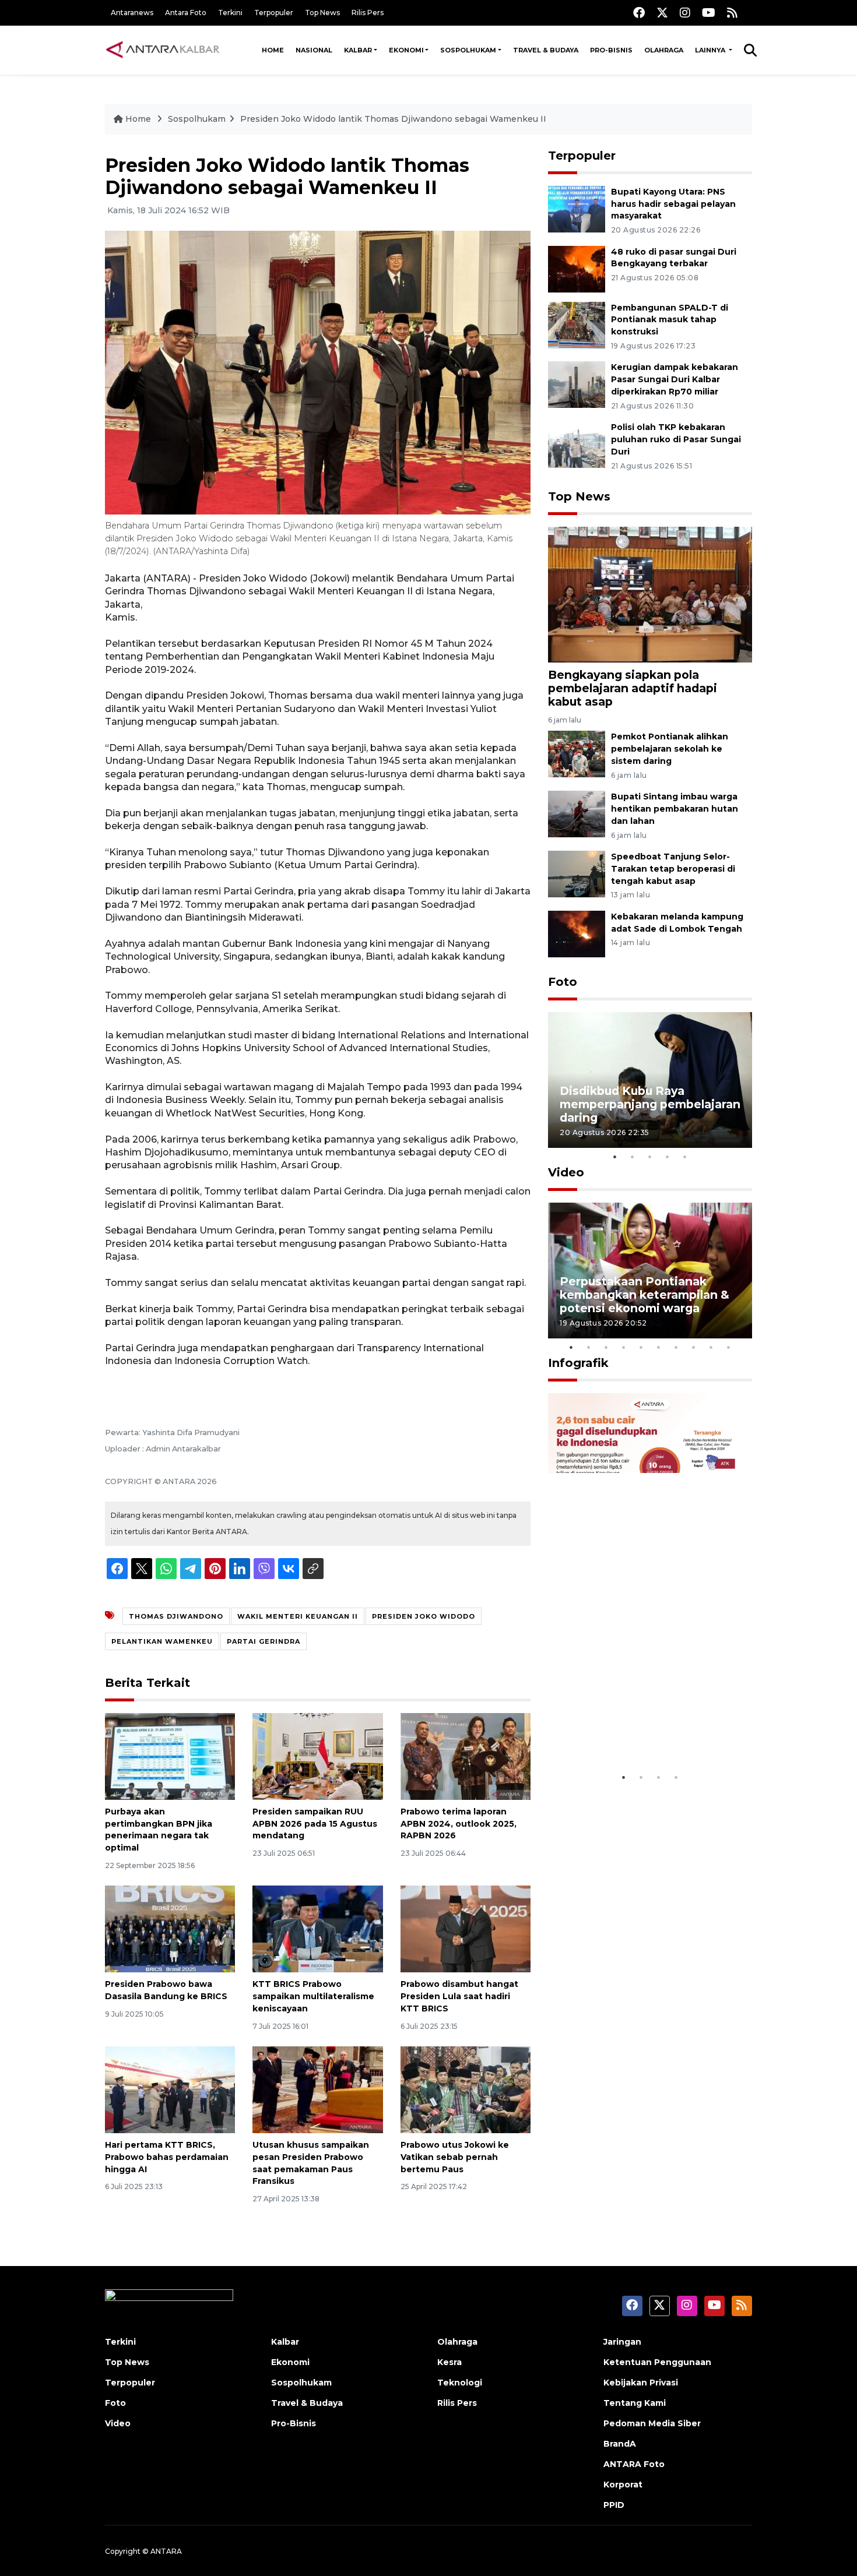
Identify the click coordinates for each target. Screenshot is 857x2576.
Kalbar (358, 50)
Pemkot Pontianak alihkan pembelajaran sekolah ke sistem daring (670, 749)
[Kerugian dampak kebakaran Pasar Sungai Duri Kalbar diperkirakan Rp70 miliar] (577, 384)
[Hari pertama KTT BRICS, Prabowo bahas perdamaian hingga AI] (170, 2089)
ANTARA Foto (634, 2464)
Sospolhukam (468, 50)
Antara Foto (186, 13)
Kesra (449, 2362)
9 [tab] (711, 1347)
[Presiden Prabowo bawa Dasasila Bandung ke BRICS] (170, 1928)
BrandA (620, 2444)
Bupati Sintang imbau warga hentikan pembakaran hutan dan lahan (675, 809)
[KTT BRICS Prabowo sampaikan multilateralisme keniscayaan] (317, 1928)
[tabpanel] (650, 1080)
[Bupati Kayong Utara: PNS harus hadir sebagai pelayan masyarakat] (577, 208)
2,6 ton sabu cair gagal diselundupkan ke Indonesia (642, 1730)
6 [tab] (659, 1347)
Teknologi (460, 2383)
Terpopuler (274, 13)
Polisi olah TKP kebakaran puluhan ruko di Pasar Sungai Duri (676, 439)
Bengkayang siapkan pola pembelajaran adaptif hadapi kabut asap (633, 688)
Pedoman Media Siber (652, 2423)
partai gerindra (264, 1641)
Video (566, 1172)
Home (273, 50)
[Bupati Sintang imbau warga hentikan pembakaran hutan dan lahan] (577, 813)
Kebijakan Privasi (641, 2383)
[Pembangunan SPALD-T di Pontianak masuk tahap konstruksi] (577, 324)
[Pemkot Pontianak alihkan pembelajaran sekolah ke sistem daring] (577, 754)
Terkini (230, 13)
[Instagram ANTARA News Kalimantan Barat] (685, 13)
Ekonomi (406, 50)
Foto (563, 982)
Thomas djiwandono (176, 1616)
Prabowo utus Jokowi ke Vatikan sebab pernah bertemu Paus (455, 2157)
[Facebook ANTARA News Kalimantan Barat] (639, 13)
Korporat (623, 2485)
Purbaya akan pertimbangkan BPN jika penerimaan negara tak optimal (159, 1830)
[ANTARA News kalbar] (163, 50)
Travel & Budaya (546, 50)
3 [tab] (650, 1157)
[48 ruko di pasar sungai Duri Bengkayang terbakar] (577, 268)
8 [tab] (694, 1347)
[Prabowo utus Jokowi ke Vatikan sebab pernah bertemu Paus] (466, 2089)
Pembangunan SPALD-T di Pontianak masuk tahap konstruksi (670, 320)
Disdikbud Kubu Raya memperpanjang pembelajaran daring (650, 1104)
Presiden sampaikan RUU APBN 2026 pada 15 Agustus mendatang (315, 1824)
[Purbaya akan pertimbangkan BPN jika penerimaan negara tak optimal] (170, 1756)
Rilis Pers (368, 13)
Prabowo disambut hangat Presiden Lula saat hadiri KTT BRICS (459, 1996)
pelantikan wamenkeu (162, 1641)
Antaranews (132, 13)
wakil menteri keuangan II (298, 1616)
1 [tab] (615, 1157)
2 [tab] (633, 1157)
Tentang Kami (635, 2403)
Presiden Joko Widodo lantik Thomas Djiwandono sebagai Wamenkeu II (393, 119)
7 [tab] (676, 1347)
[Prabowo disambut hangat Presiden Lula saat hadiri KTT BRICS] (466, 1928)
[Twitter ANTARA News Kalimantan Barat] (662, 13)
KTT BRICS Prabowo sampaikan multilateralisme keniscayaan (313, 1996)
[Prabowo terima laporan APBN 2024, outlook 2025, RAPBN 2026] (466, 1756)
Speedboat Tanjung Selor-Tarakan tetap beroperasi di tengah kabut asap (673, 869)
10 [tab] (729, 1347)
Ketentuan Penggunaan (657, 2362)
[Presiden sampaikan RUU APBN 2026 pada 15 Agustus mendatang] (317, 1756)
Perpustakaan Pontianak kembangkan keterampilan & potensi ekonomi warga (644, 1295)
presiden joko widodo (424, 1616)
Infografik (578, 1363)
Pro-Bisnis (611, 50)
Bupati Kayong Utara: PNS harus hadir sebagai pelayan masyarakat (673, 204)
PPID (614, 2505)
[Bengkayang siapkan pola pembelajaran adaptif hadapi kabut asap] (650, 594)
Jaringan (622, 2342)
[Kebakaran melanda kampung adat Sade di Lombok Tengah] (577, 933)
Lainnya (711, 50)
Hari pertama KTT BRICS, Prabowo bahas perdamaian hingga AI (167, 2157)
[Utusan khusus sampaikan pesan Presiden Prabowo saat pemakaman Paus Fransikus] (317, 2089)
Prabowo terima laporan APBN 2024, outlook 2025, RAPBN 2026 (459, 1824)
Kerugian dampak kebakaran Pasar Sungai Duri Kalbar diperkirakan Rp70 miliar (675, 379)
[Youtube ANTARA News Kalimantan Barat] (709, 13)
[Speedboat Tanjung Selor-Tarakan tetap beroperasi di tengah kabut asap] (577, 873)
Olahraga (664, 50)
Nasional (314, 50)
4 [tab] (668, 1157)
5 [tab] (685, 1157)
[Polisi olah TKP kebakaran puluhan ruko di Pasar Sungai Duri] (577, 444)
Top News (322, 13)
